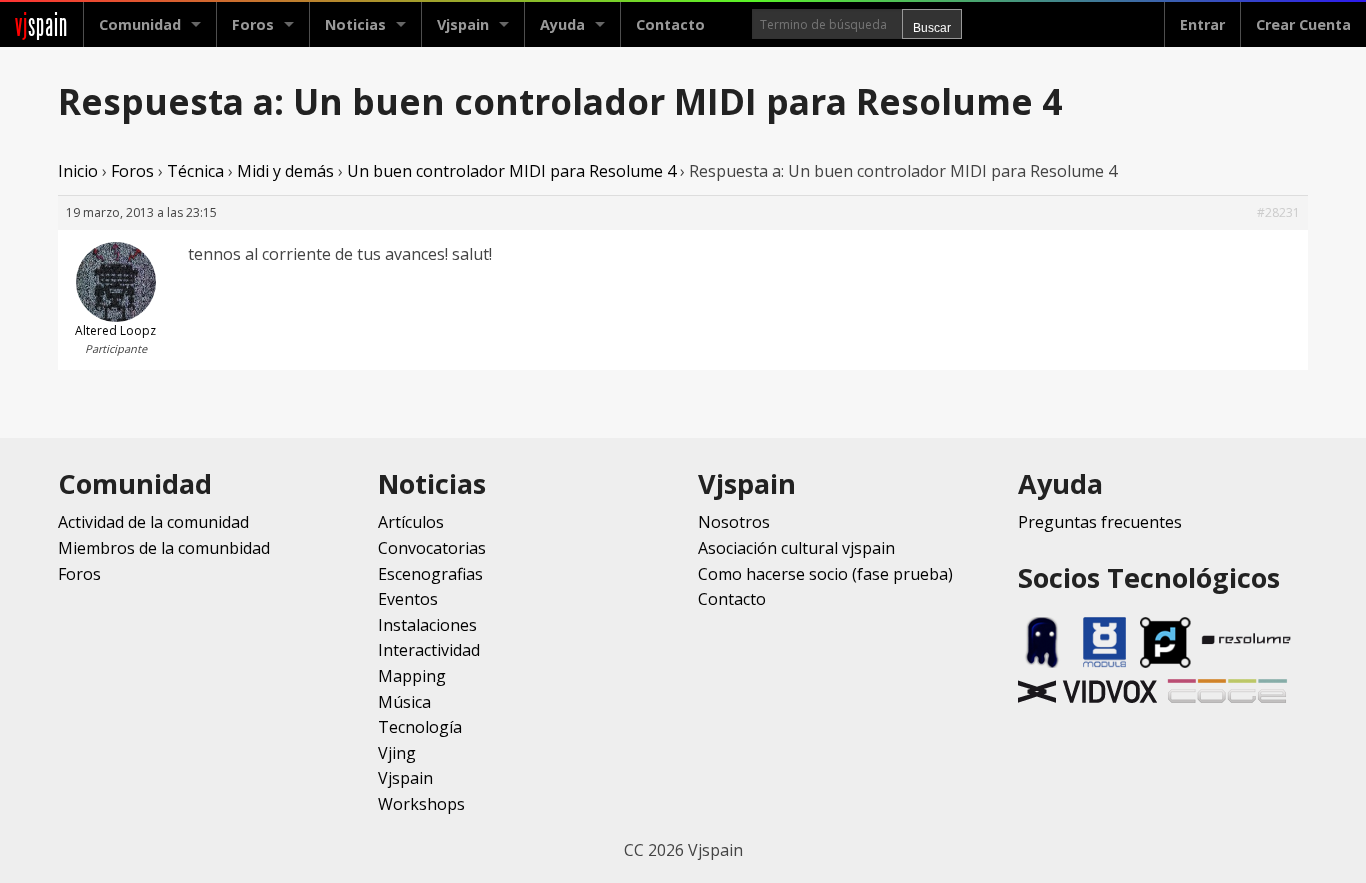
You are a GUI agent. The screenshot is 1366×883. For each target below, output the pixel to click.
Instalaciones (427, 625)
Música (404, 702)
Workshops (421, 804)
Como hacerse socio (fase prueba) (825, 574)
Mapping (412, 676)
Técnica (195, 171)
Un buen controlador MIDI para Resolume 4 (511, 171)
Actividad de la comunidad (153, 522)
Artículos (411, 522)
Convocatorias (432, 548)
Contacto (670, 24)
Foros (253, 24)
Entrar (1202, 24)
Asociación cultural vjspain (796, 548)
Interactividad (429, 650)
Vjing (397, 753)
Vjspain (405, 778)
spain (41, 24)
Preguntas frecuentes (1100, 522)
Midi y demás (285, 171)
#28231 (1278, 212)
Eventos (408, 599)
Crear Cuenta (1303, 24)
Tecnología (420, 727)
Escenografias (430, 574)
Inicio (78, 171)
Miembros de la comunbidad (164, 548)
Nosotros (734, 522)
